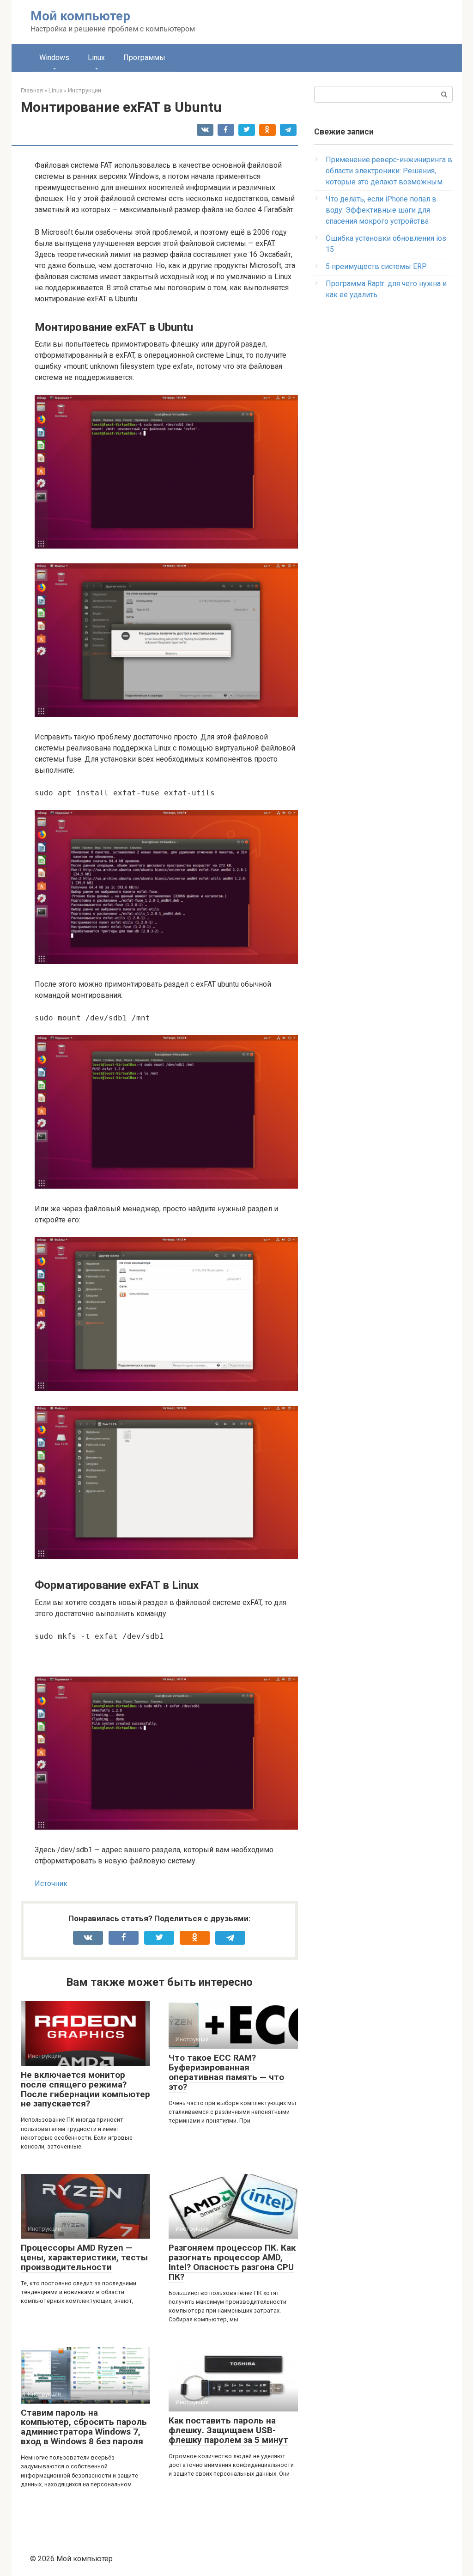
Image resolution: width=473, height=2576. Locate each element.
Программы (144, 58)
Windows (54, 58)
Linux (96, 58)
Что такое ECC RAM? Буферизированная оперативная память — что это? (226, 2072)
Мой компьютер (80, 16)
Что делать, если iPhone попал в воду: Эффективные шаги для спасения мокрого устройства (381, 210)
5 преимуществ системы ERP (376, 266)
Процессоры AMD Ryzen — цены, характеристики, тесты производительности (84, 2257)
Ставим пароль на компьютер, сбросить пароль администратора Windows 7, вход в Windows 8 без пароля (84, 2427)
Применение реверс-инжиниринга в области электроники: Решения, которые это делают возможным (389, 171)
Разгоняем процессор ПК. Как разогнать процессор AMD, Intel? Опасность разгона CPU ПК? (232, 2262)
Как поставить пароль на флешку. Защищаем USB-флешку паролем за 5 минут (228, 2430)
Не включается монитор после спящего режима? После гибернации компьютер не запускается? (85, 2089)
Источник (51, 1883)
